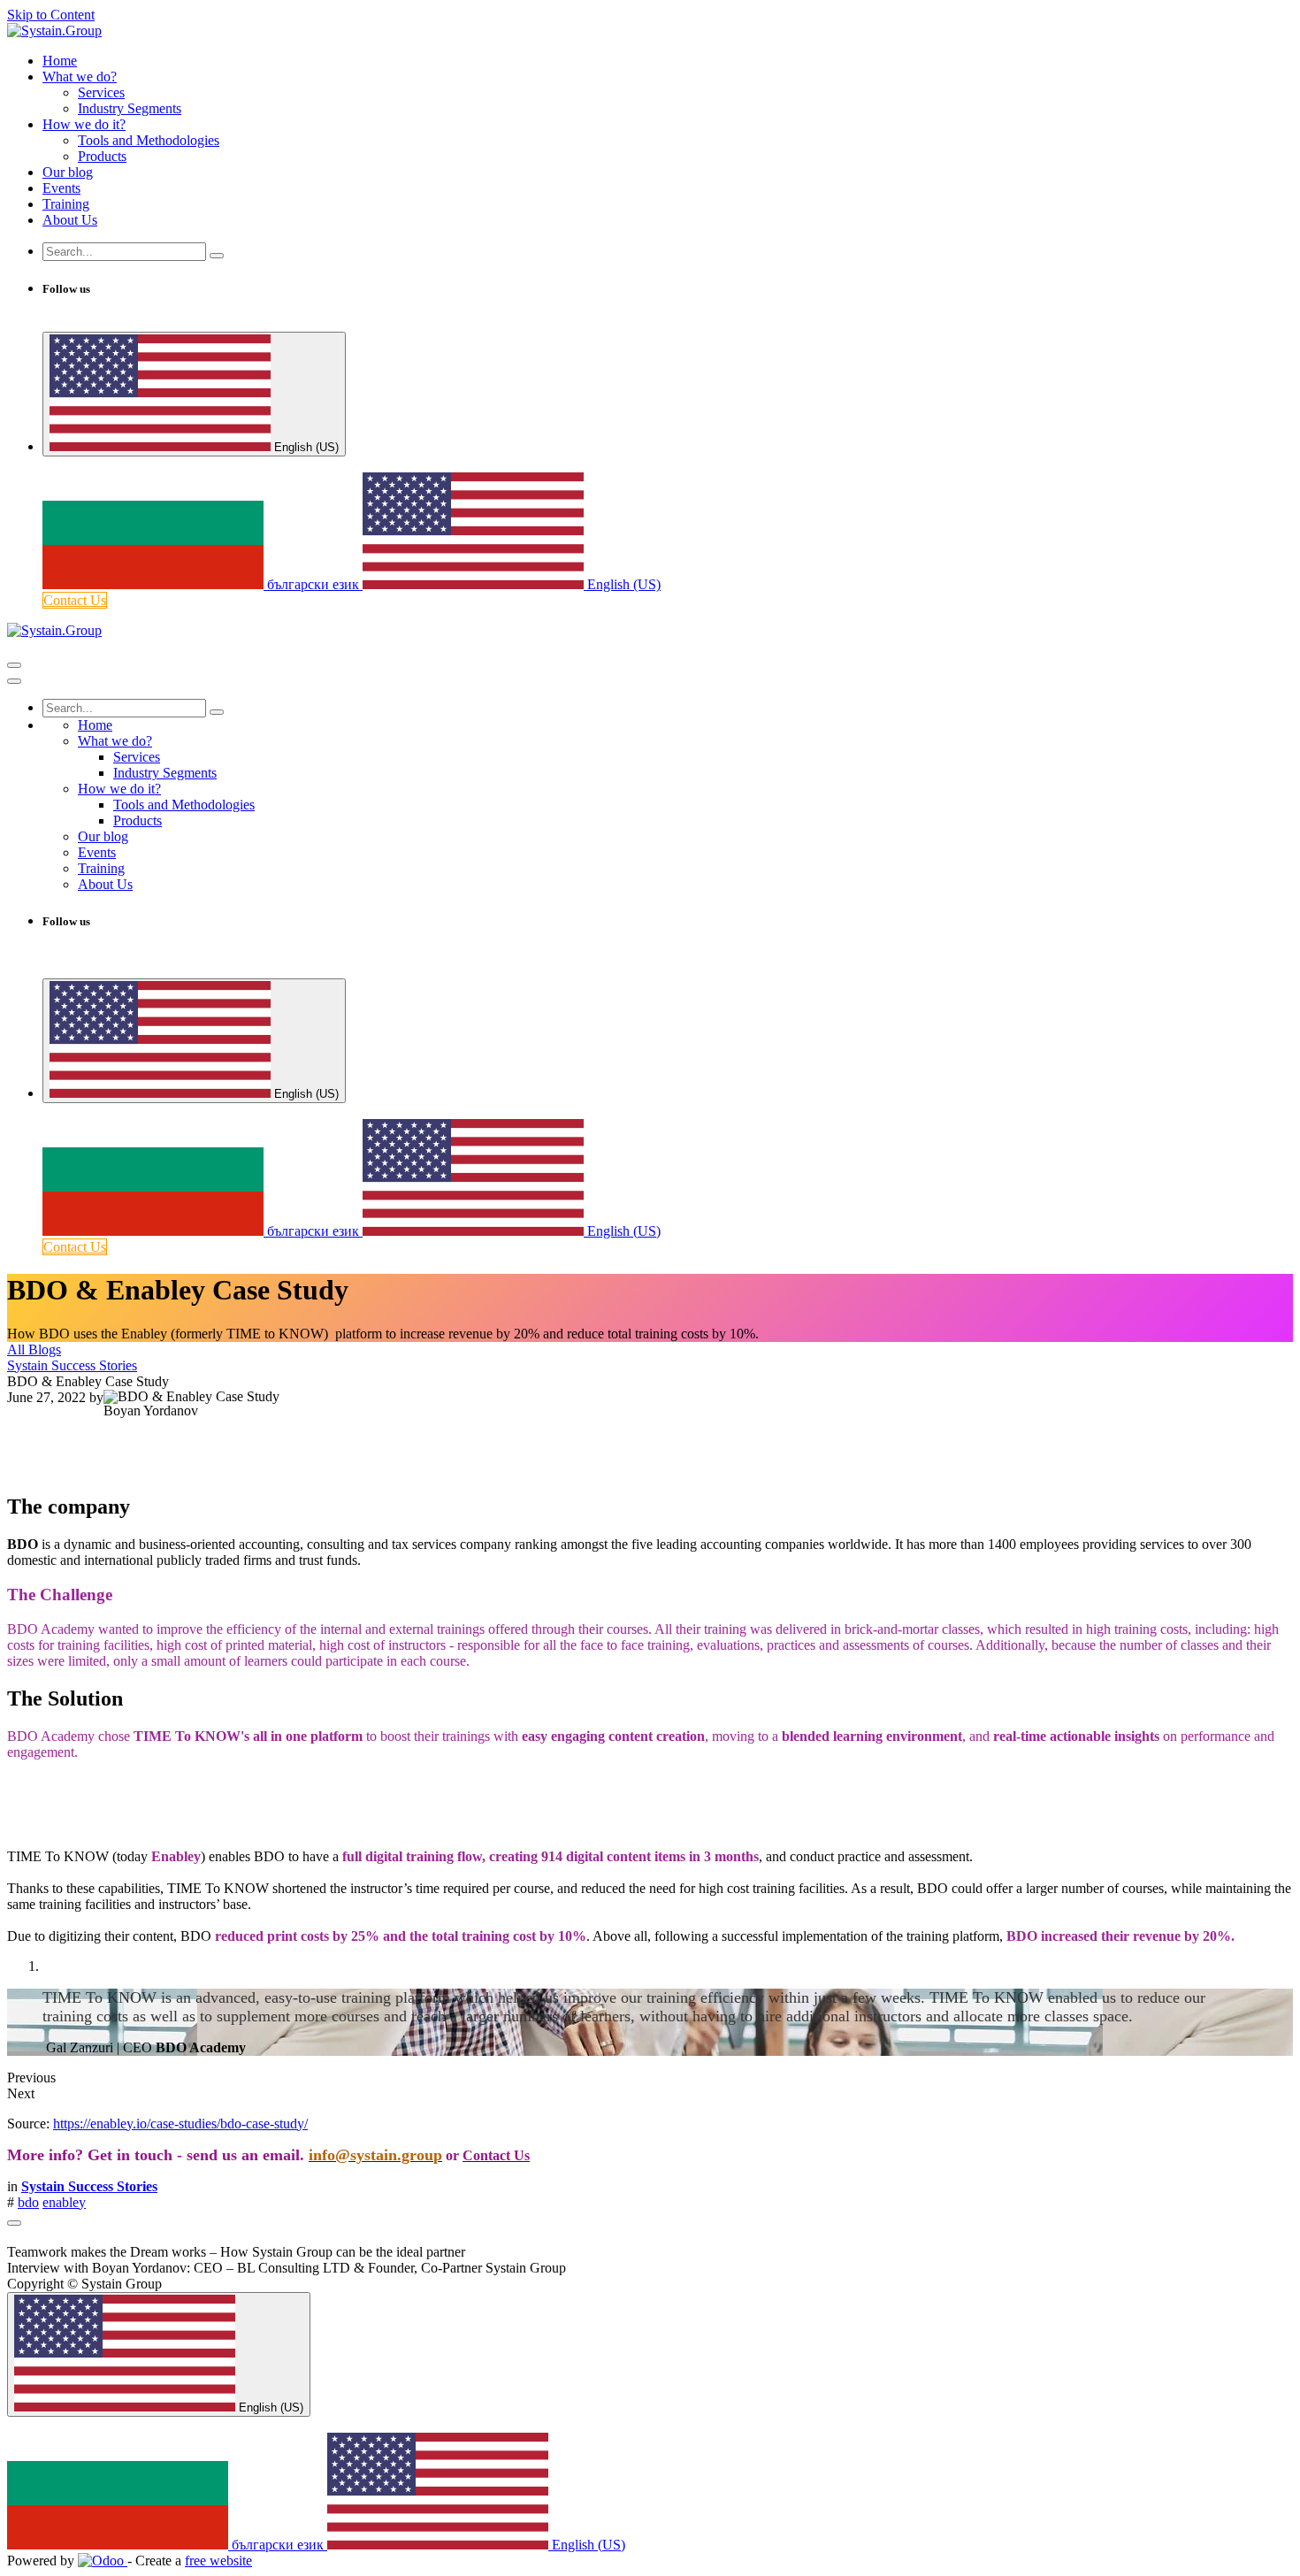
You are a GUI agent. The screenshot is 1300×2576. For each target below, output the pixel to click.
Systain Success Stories (72, 1365)
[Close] (14, 681)
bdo (28, 2202)
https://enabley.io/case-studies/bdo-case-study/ (180, 2124)
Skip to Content (51, 15)
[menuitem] (60, 61)
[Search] (217, 256)
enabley (64, 2202)
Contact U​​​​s (75, 600)
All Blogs (34, 1349)
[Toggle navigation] (14, 665)
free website (218, 2561)
